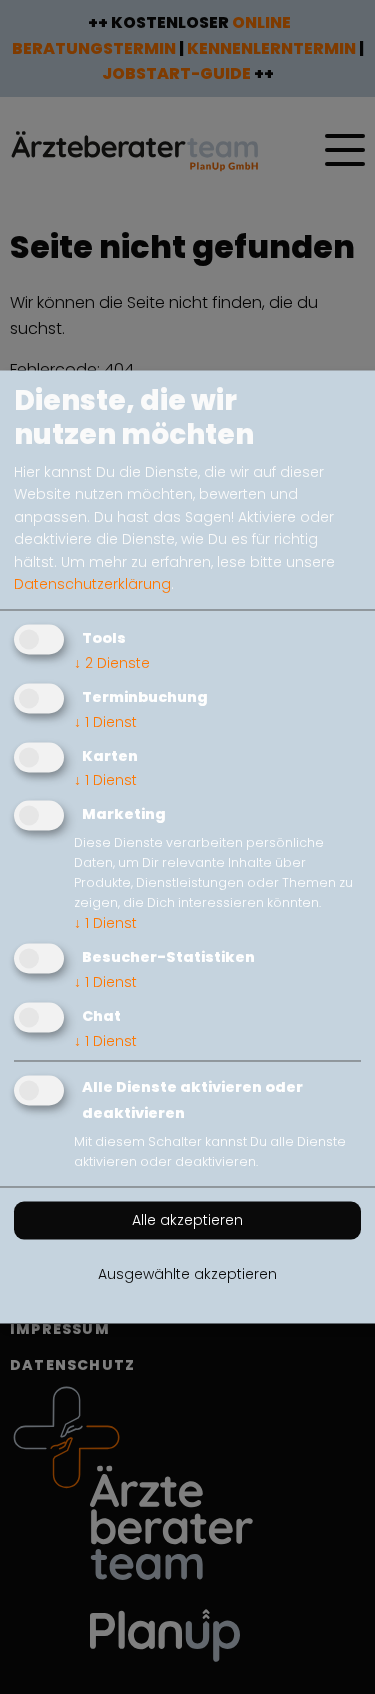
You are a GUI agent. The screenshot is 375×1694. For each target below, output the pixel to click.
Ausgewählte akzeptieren (187, 1275)
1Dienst (105, 722)
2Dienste (112, 664)
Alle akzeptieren (187, 1221)
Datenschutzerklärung (92, 584)
